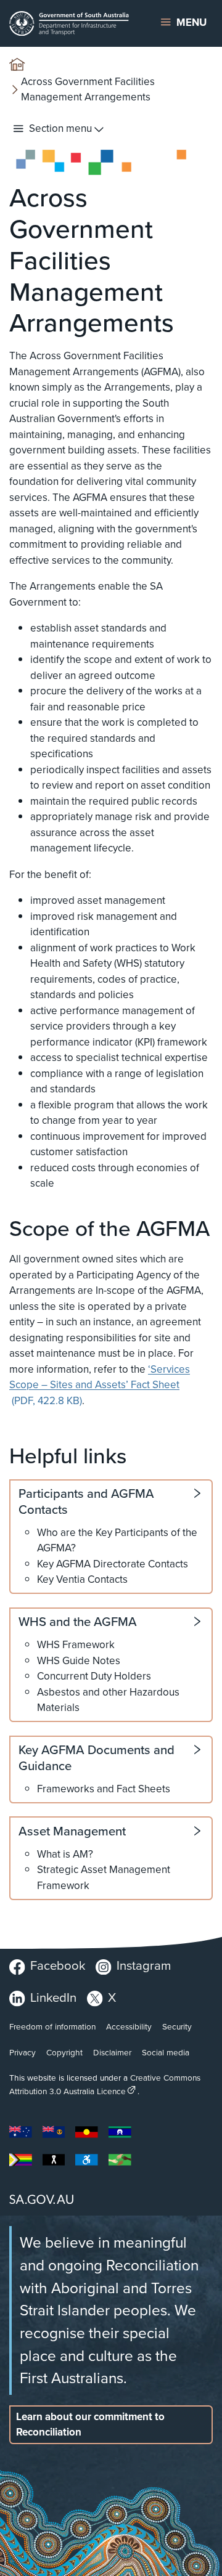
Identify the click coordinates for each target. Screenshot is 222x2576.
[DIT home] (74, 23)
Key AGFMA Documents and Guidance (97, 1757)
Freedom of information (52, 2026)
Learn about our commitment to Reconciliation (90, 2424)
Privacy (23, 2052)
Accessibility (129, 2026)
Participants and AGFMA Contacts (86, 1501)
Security (177, 2026)
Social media (166, 2052)
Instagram (144, 1965)
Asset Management (72, 1831)
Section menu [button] (60, 128)
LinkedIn (53, 1997)
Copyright (64, 2052)
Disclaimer (112, 2052)
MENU (191, 22)
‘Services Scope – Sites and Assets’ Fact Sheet (100, 1385)
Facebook (58, 1965)
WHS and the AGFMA (78, 1622)
